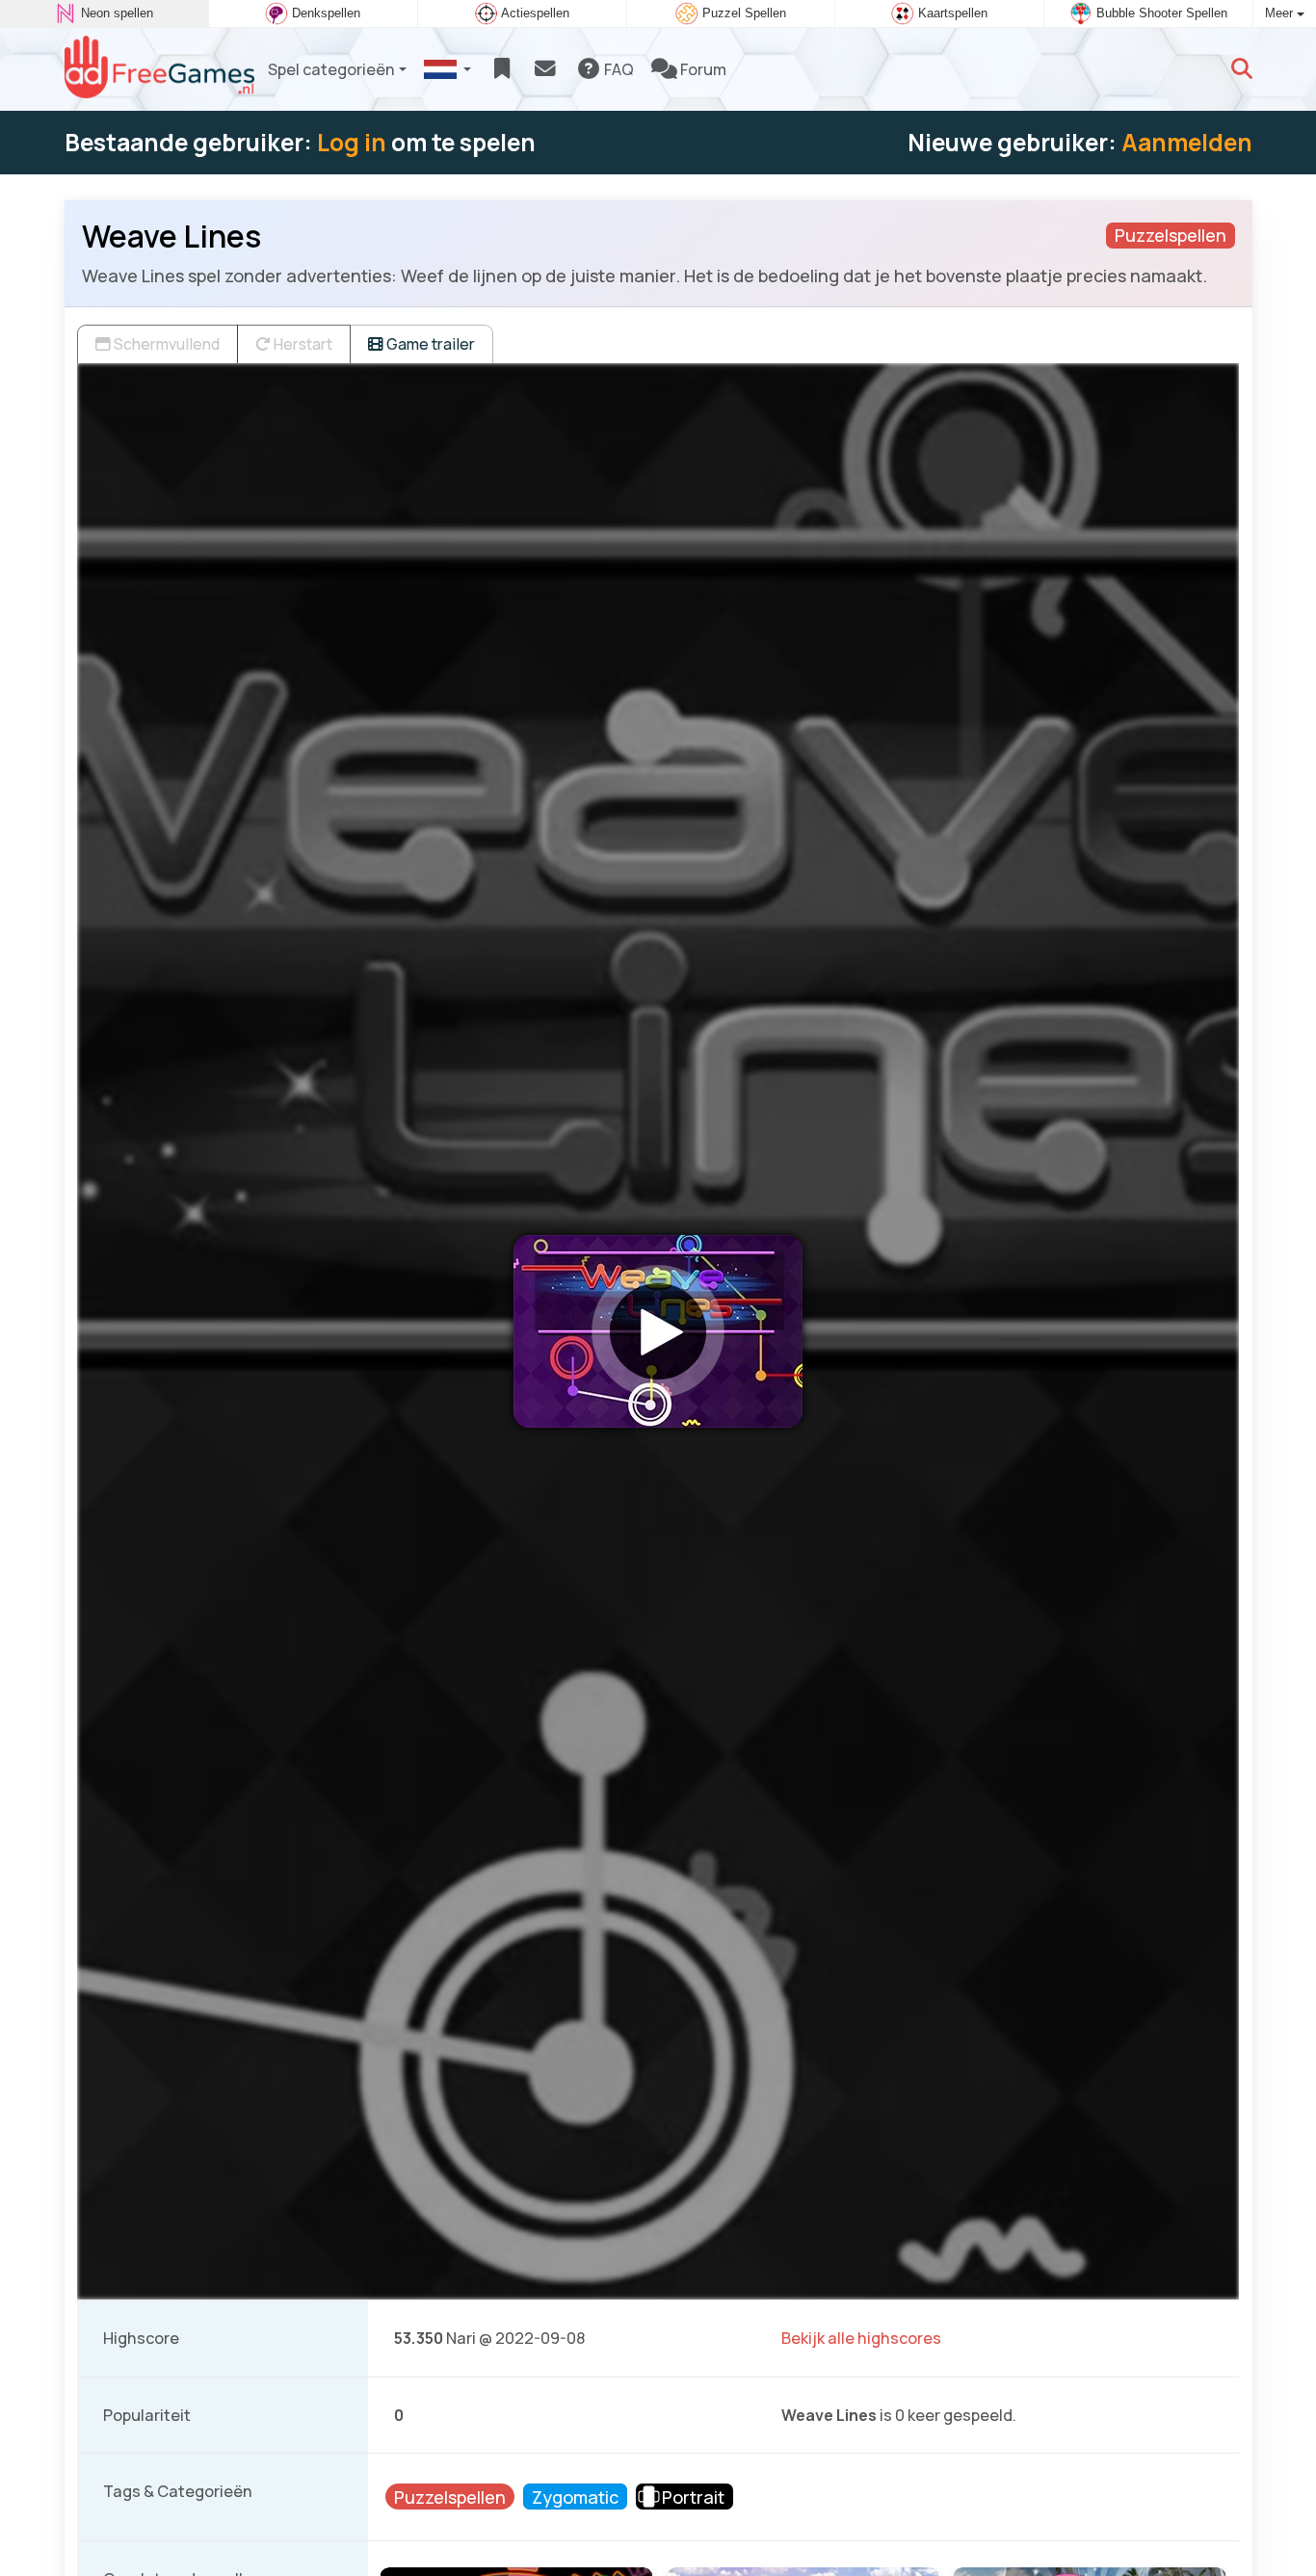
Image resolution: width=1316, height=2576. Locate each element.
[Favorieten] (501, 69)
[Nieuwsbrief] (545, 69)
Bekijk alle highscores (861, 2338)
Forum (702, 69)
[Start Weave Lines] (658, 1331)
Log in (352, 142)
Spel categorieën (331, 69)
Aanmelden (1187, 142)
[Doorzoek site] (1242, 69)
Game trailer (429, 344)
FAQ (618, 69)
